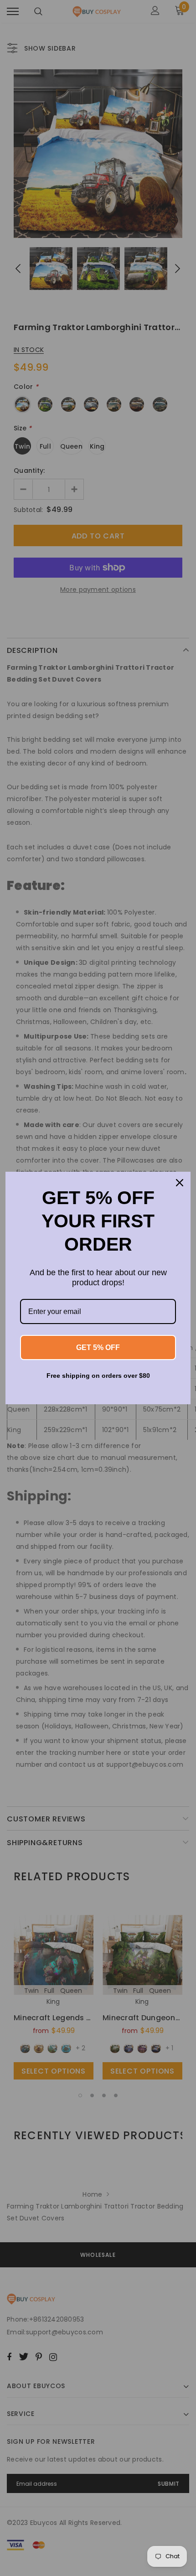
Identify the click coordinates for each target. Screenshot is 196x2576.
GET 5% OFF (98, 1347)
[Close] (180, 1183)
